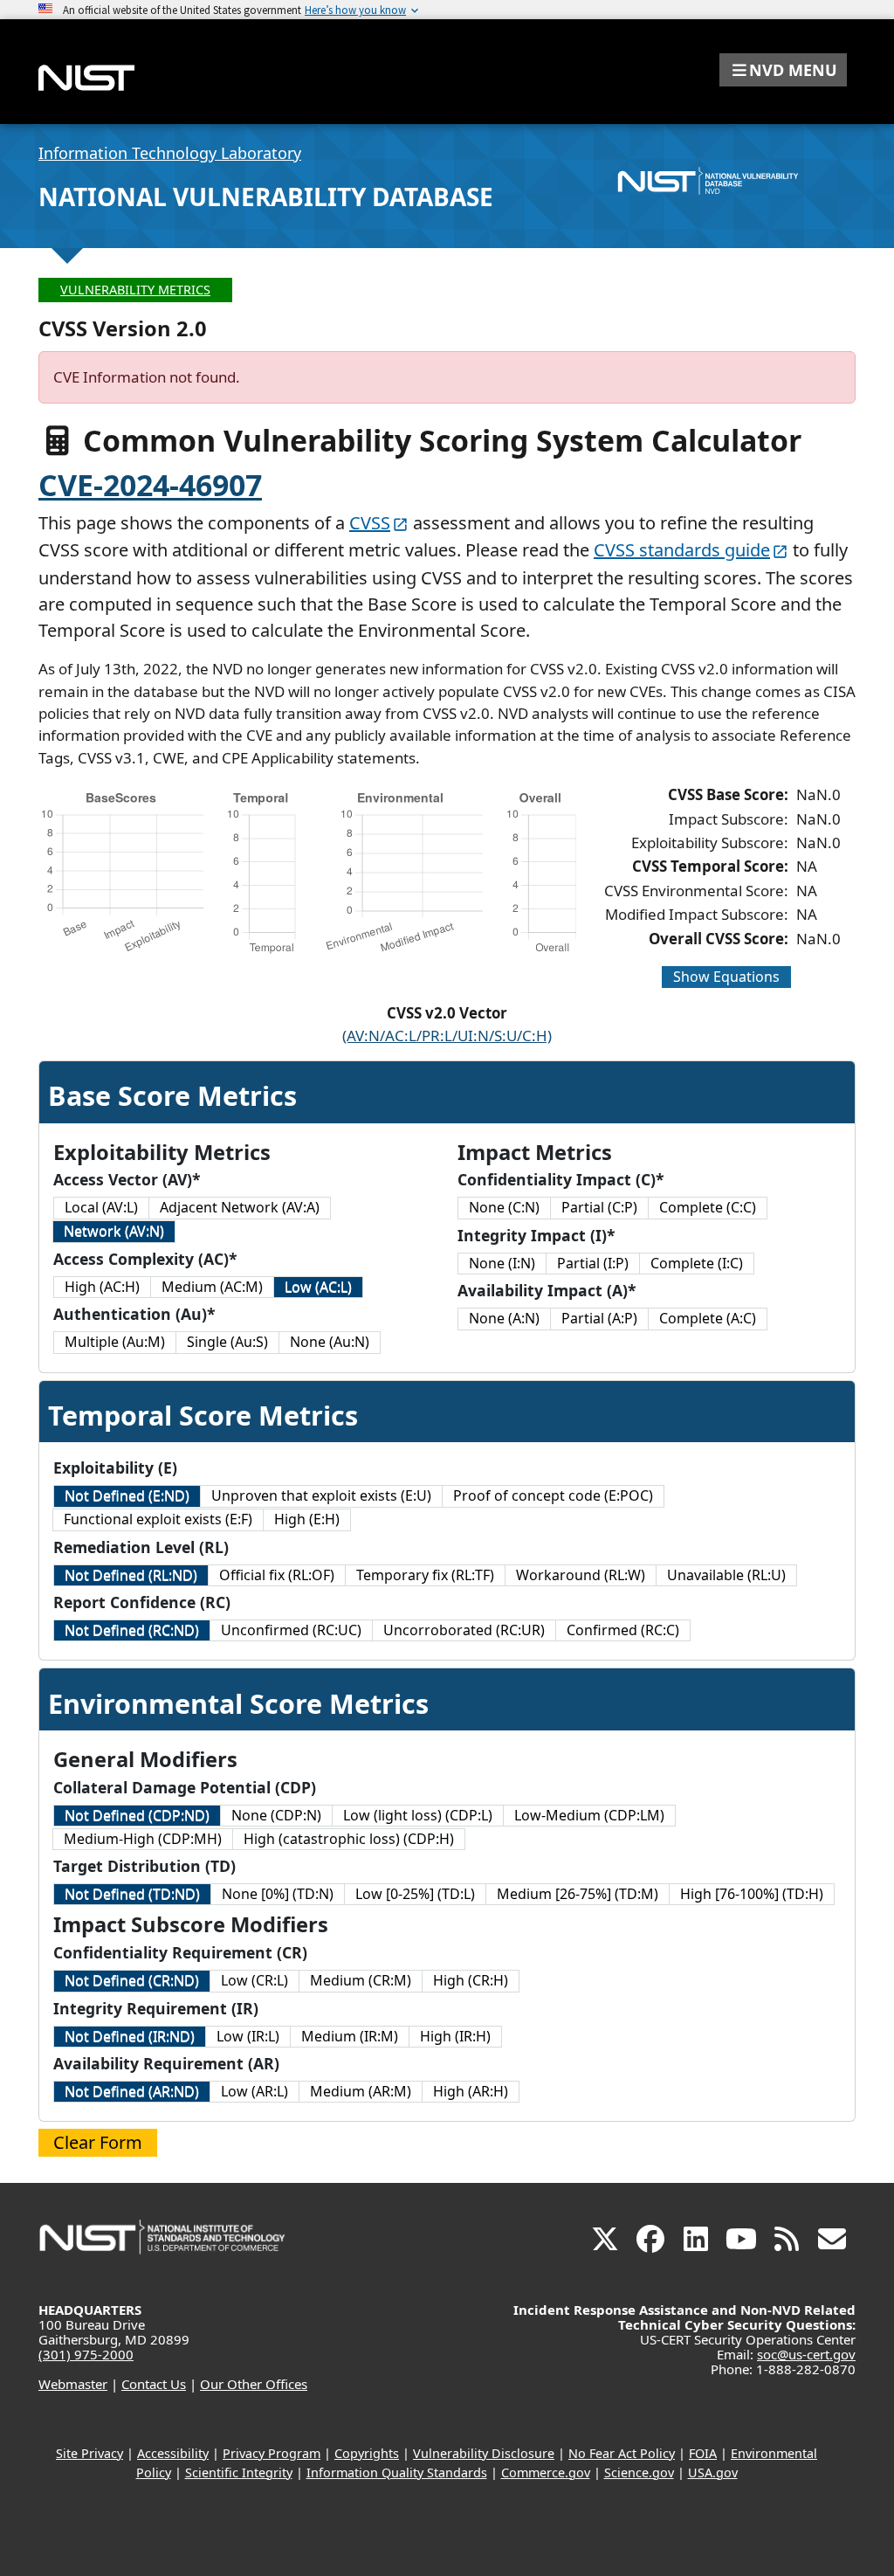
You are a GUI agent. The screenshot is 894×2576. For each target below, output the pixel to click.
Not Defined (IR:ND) (130, 2036)
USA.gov (713, 2472)
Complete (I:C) (697, 1263)
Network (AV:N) (114, 1231)
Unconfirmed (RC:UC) (291, 1630)
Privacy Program (272, 2453)
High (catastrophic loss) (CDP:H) (349, 1839)
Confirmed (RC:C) (623, 1630)
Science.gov (639, 2472)
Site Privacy (89, 2453)
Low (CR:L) (254, 1980)
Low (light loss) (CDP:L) (418, 1815)
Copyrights (367, 2453)
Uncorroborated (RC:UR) (464, 1630)
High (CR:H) (471, 1980)
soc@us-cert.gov (806, 2354)
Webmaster (73, 2384)
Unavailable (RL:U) (726, 1575)
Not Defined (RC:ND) (132, 1630)
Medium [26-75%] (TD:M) (578, 1894)
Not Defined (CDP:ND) (137, 1815)
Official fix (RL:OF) (277, 1575)
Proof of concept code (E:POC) (553, 1495)
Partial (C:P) (599, 1207)
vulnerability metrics (135, 290)
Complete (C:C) (708, 1207)
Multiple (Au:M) (115, 1342)
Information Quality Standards (397, 2472)
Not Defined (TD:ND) (132, 1894)
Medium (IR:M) (350, 2036)
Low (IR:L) (248, 2036)
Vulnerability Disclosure (484, 2453)
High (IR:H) (455, 2036)
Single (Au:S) (227, 1342)
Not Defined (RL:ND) (131, 1575)
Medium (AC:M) (212, 1287)
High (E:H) (307, 1519)
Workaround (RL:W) (581, 1575)
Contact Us (154, 2384)
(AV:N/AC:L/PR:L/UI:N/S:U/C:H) (447, 1036)
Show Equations (726, 977)
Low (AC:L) (318, 1287)
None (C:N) (504, 1207)
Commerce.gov (546, 2472)
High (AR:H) (471, 2091)
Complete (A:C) (708, 1318)
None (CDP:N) (276, 1815)
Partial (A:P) (599, 1318)
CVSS (370, 523)
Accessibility (173, 2453)
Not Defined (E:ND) (127, 1495)
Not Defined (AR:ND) (132, 2091)
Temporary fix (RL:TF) (425, 1575)
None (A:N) (504, 1318)
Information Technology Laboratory (170, 153)
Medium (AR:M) (361, 2091)
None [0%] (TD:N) (278, 1894)
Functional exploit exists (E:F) (158, 1519)
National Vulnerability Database (266, 197)
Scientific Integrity (239, 2472)
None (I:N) (502, 1263)
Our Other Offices (254, 2384)
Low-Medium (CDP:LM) (589, 1815)
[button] (783, 70)
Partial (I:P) (593, 1263)
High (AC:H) (102, 1287)
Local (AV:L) (101, 1207)
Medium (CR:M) (361, 1980)
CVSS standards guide (682, 550)
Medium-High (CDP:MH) (143, 1839)
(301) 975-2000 (86, 2354)
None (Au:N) (330, 1342)
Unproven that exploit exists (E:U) (321, 1495)
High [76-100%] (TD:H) (752, 1894)
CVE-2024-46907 (150, 485)
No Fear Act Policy (622, 2453)
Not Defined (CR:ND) (132, 1980)
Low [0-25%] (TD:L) (415, 1894)
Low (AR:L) (254, 2091)
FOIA (703, 2453)
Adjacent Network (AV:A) (240, 1207)
